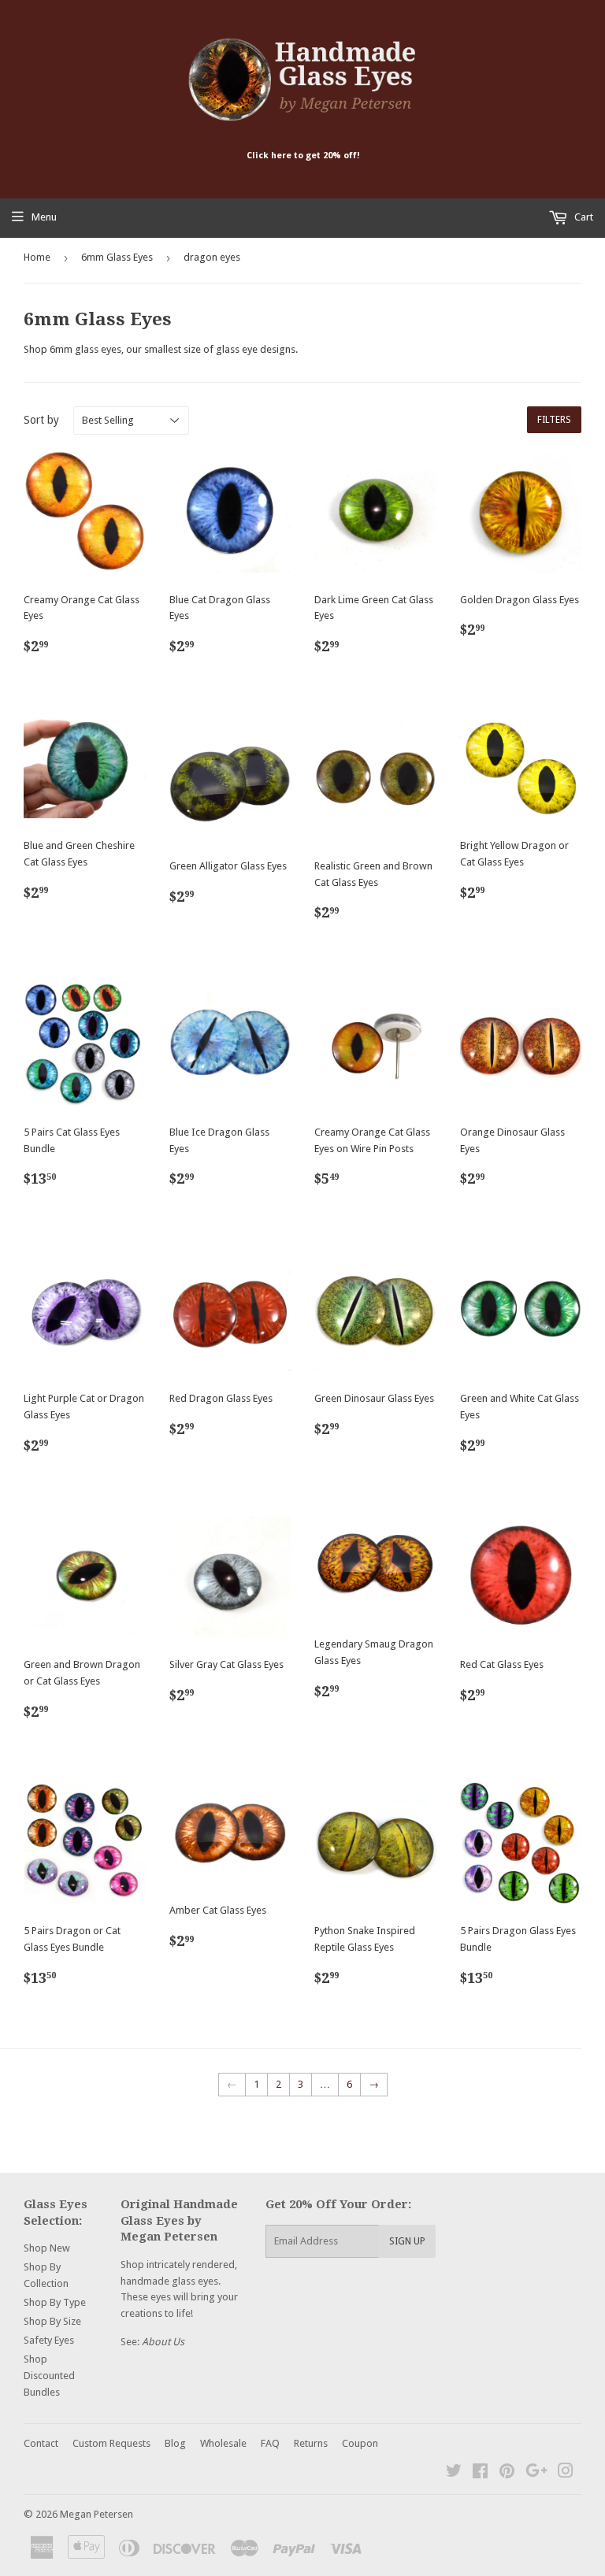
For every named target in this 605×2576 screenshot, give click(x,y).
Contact (41, 2443)
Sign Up (407, 2241)
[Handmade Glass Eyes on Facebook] (480, 2473)
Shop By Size (52, 2321)
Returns (311, 2443)
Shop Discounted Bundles (49, 2376)
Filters (554, 420)
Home (37, 257)
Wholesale (223, 2443)
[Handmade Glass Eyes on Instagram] (566, 2473)
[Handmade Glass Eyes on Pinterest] (507, 2473)
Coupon (360, 2443)
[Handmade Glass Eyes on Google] (536, 2473)
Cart (583, 217)
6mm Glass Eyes (117, 257)
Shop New (47, 2248)
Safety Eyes (49, 2340)
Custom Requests (111, 2443)
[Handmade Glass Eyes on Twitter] (454, 2473)
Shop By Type (55, 2302)
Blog (175, 2443)
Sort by (41, 420)
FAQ (270, 2443)
